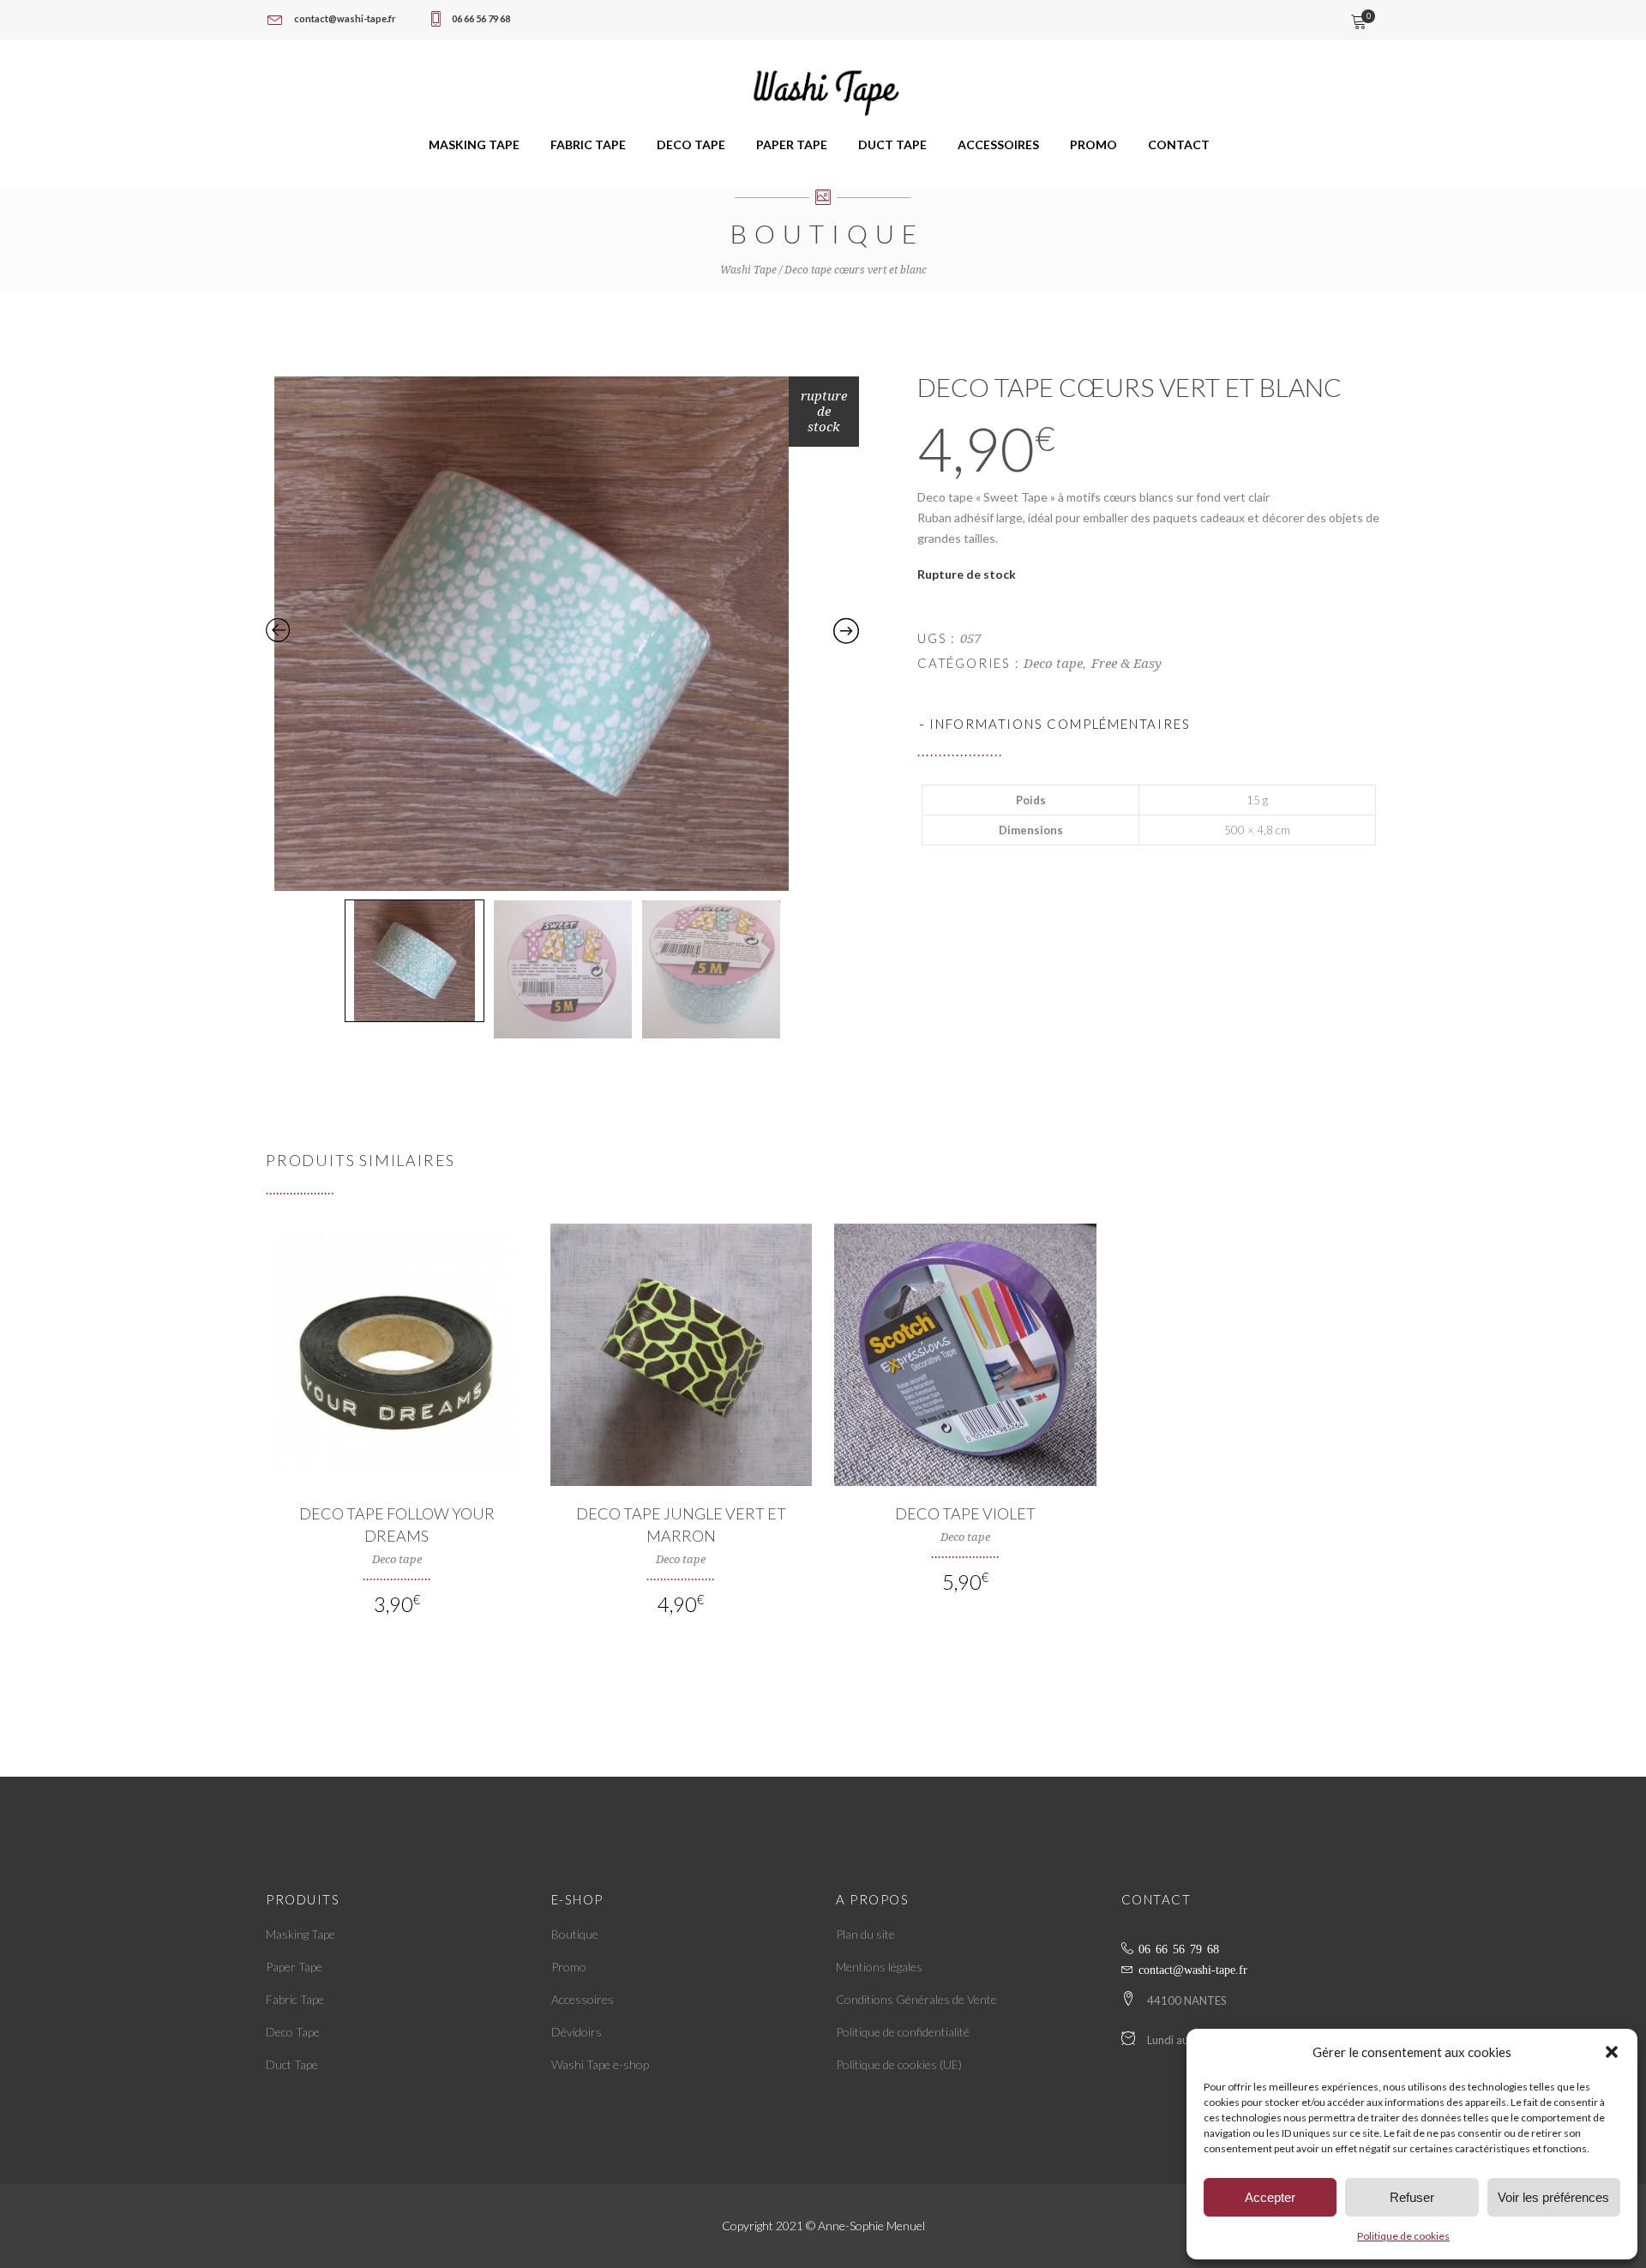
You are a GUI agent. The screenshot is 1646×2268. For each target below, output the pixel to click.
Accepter (1270, 2197)
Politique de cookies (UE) (899, 2064)
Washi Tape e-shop (600, 2064)
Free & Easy (1126, 664)
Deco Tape (293, 2032)
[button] (1612, 2052)
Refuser (1412, 2197)
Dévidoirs (577, 2032)
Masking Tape (300, 1934)
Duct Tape (292, 2064)
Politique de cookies (1403, 2236)
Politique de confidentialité (903, 2032)
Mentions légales (879, 1967)
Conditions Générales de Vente (916, 1999)
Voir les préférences (1553, 2197)
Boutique (575, 1934)
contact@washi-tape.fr (1193, 1969)
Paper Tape (294, 1967)
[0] (1358, 23)
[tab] (1149, 724)
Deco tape (1053, 664)
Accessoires (583, 1999)
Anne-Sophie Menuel (871, 2226)
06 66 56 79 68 (1179, 1948)
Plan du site (865, 1934)
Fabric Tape (295, 1999)
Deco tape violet (965, 1513)
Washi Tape (748, 270)
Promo (569, 1967)
